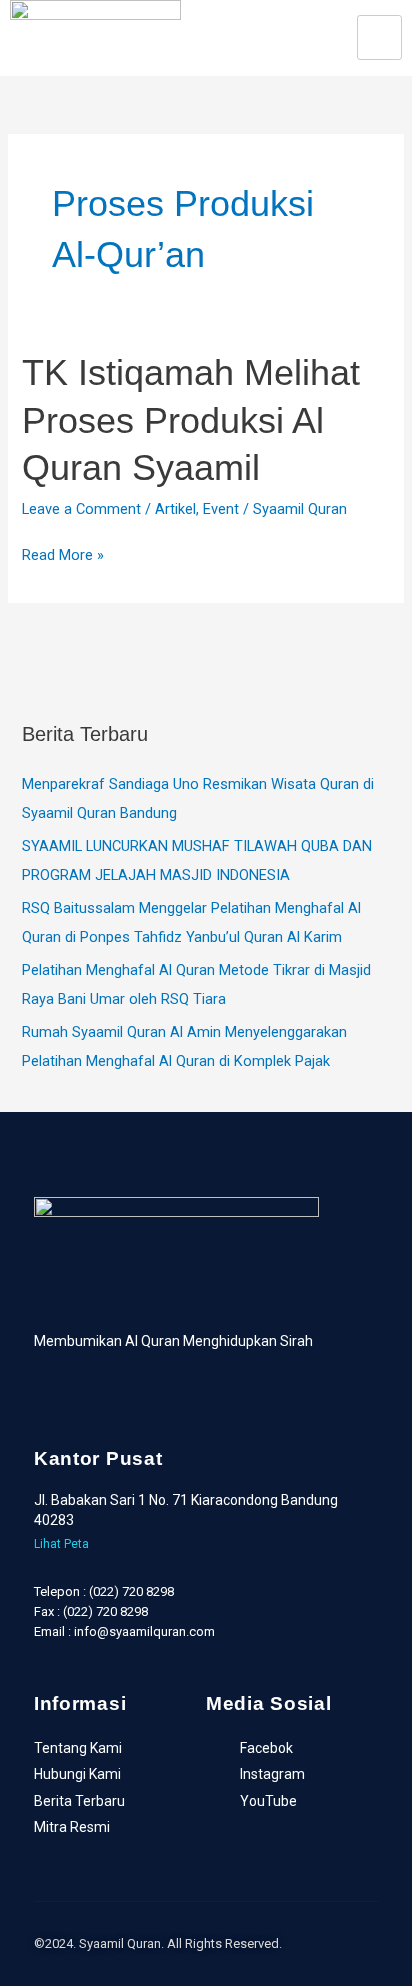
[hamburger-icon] (379, 37)
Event (221, 509)
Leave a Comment (81, 509)
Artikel (175, 509)
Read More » (63, 553)
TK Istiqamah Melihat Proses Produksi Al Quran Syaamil (191, 420)
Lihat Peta (61, 1544)
